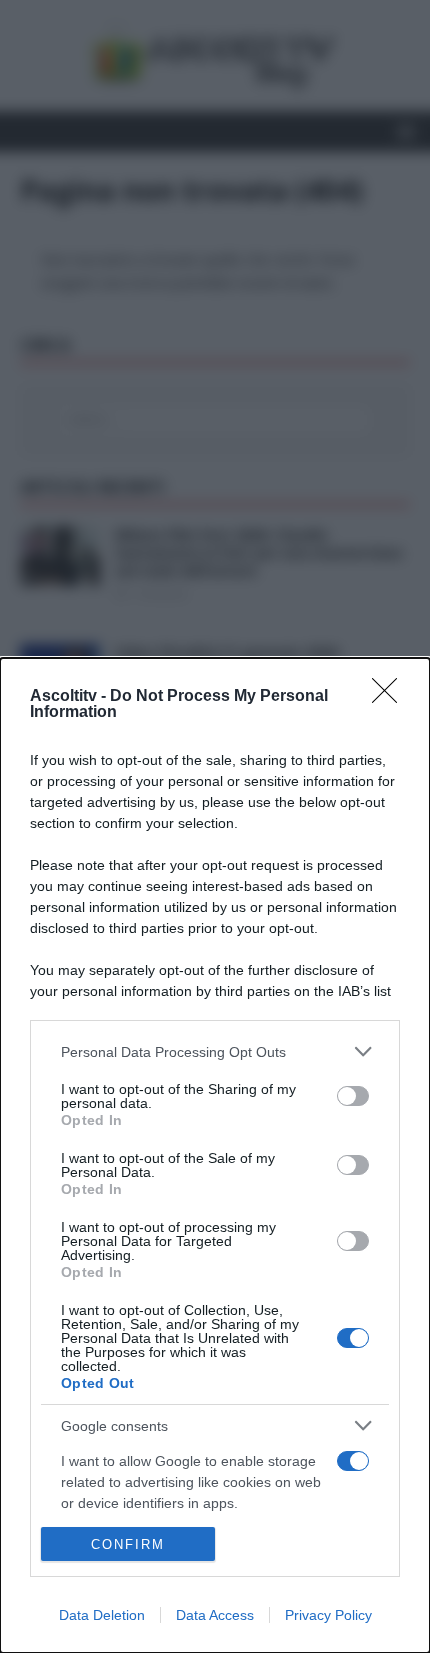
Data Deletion (102, 1615)
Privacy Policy (328, 1615)
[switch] (353, 1096)
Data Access (215, 1615)
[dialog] (215, 1155)
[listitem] (215, 1051)
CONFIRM (128, 1544)
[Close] (391, 697)
